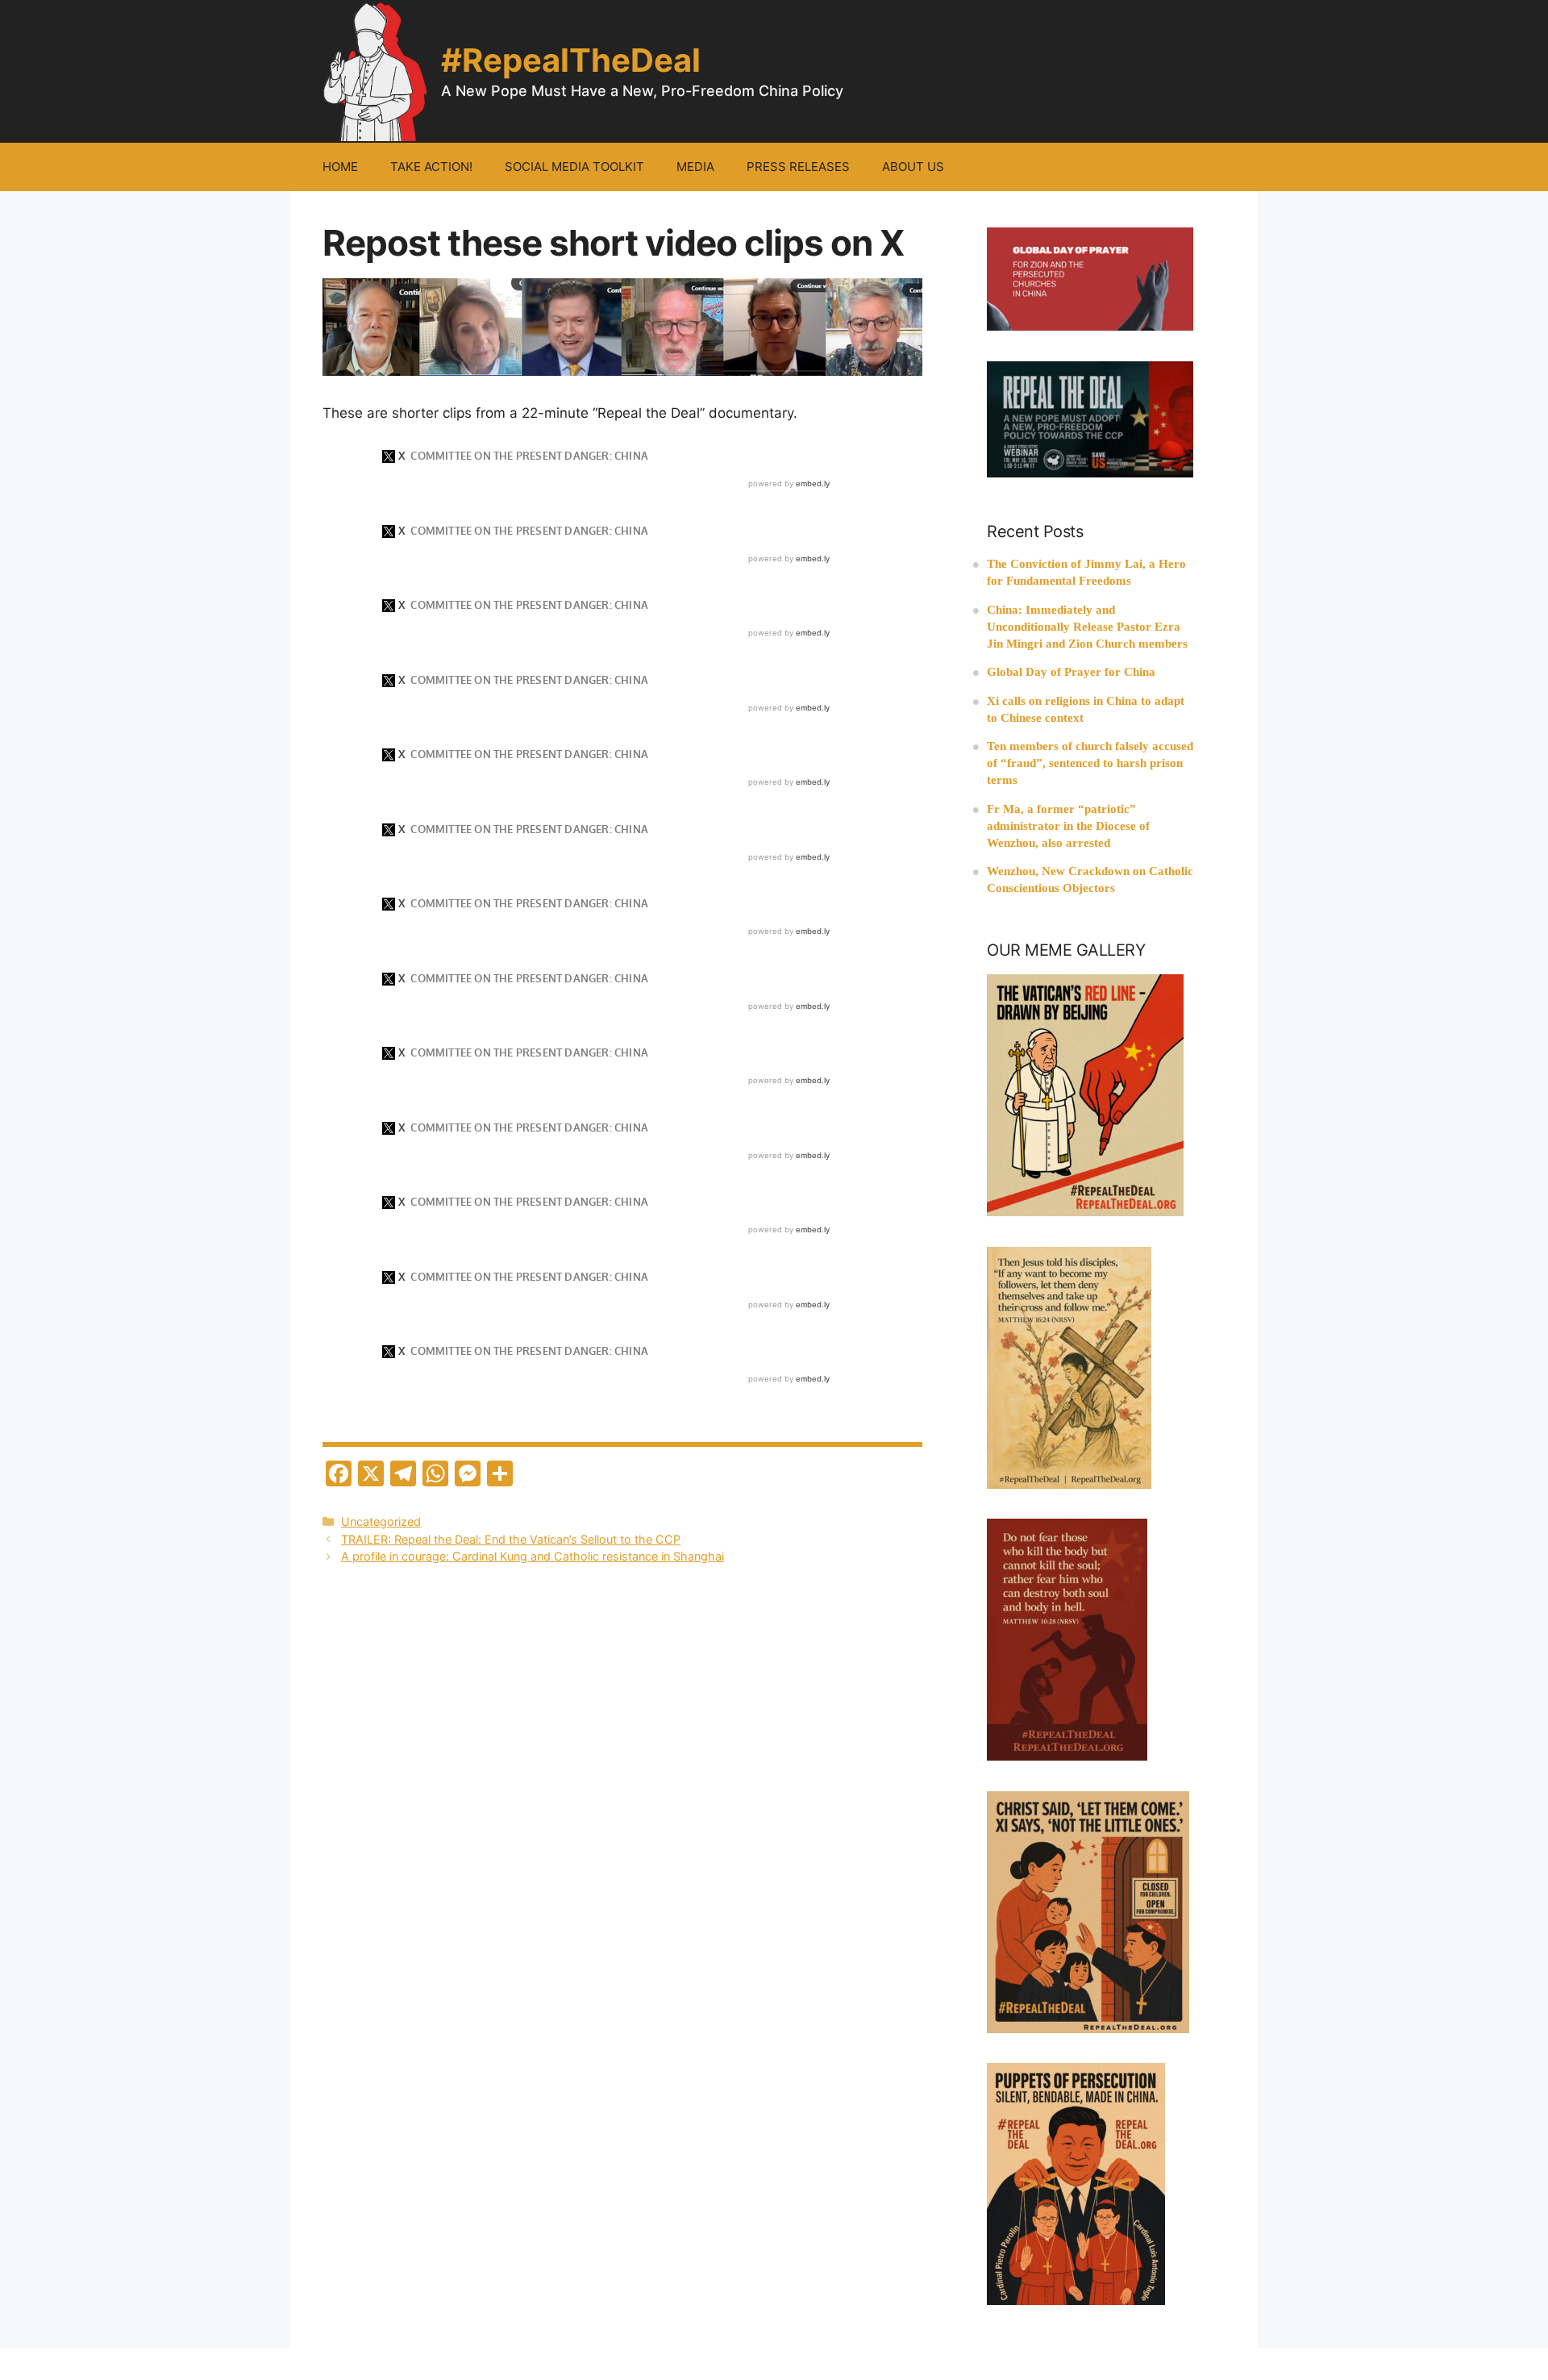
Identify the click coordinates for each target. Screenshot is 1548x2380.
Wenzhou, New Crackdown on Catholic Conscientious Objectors (1090, 879)
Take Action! (431, 167)
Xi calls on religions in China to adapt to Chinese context (1086, 709)
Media (695, 167)
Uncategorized (381, 1521)
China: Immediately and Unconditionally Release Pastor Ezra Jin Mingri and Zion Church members (1087, 627)
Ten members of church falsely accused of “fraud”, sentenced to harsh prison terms (1090, 763)
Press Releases (798, 167)
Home (340, 167)
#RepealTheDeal (571, 60)
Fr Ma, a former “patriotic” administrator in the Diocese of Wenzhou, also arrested (1068, 826)
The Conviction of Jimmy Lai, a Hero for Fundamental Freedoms (1086, 572)
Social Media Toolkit (574, 167)
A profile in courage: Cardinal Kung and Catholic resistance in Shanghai (533, 1556)
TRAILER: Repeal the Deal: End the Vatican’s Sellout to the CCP (511, 1539)
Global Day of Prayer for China (1071, 672)
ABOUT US (913, 167)
